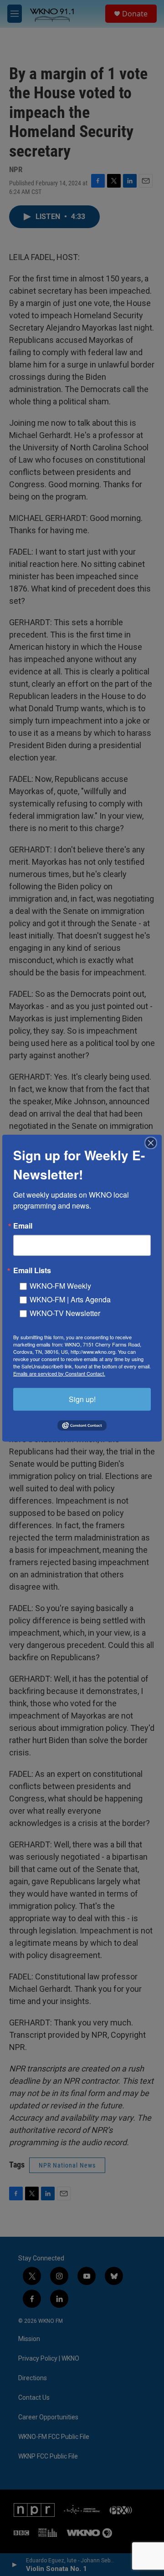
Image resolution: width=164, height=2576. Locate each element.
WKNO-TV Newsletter (65, 1313)
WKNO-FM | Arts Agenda (70, 1299)
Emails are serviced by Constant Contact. (59, 1373)
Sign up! (82, 1399)
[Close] (154, 1143)
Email (23, 1225)
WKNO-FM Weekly (60, 1285)
